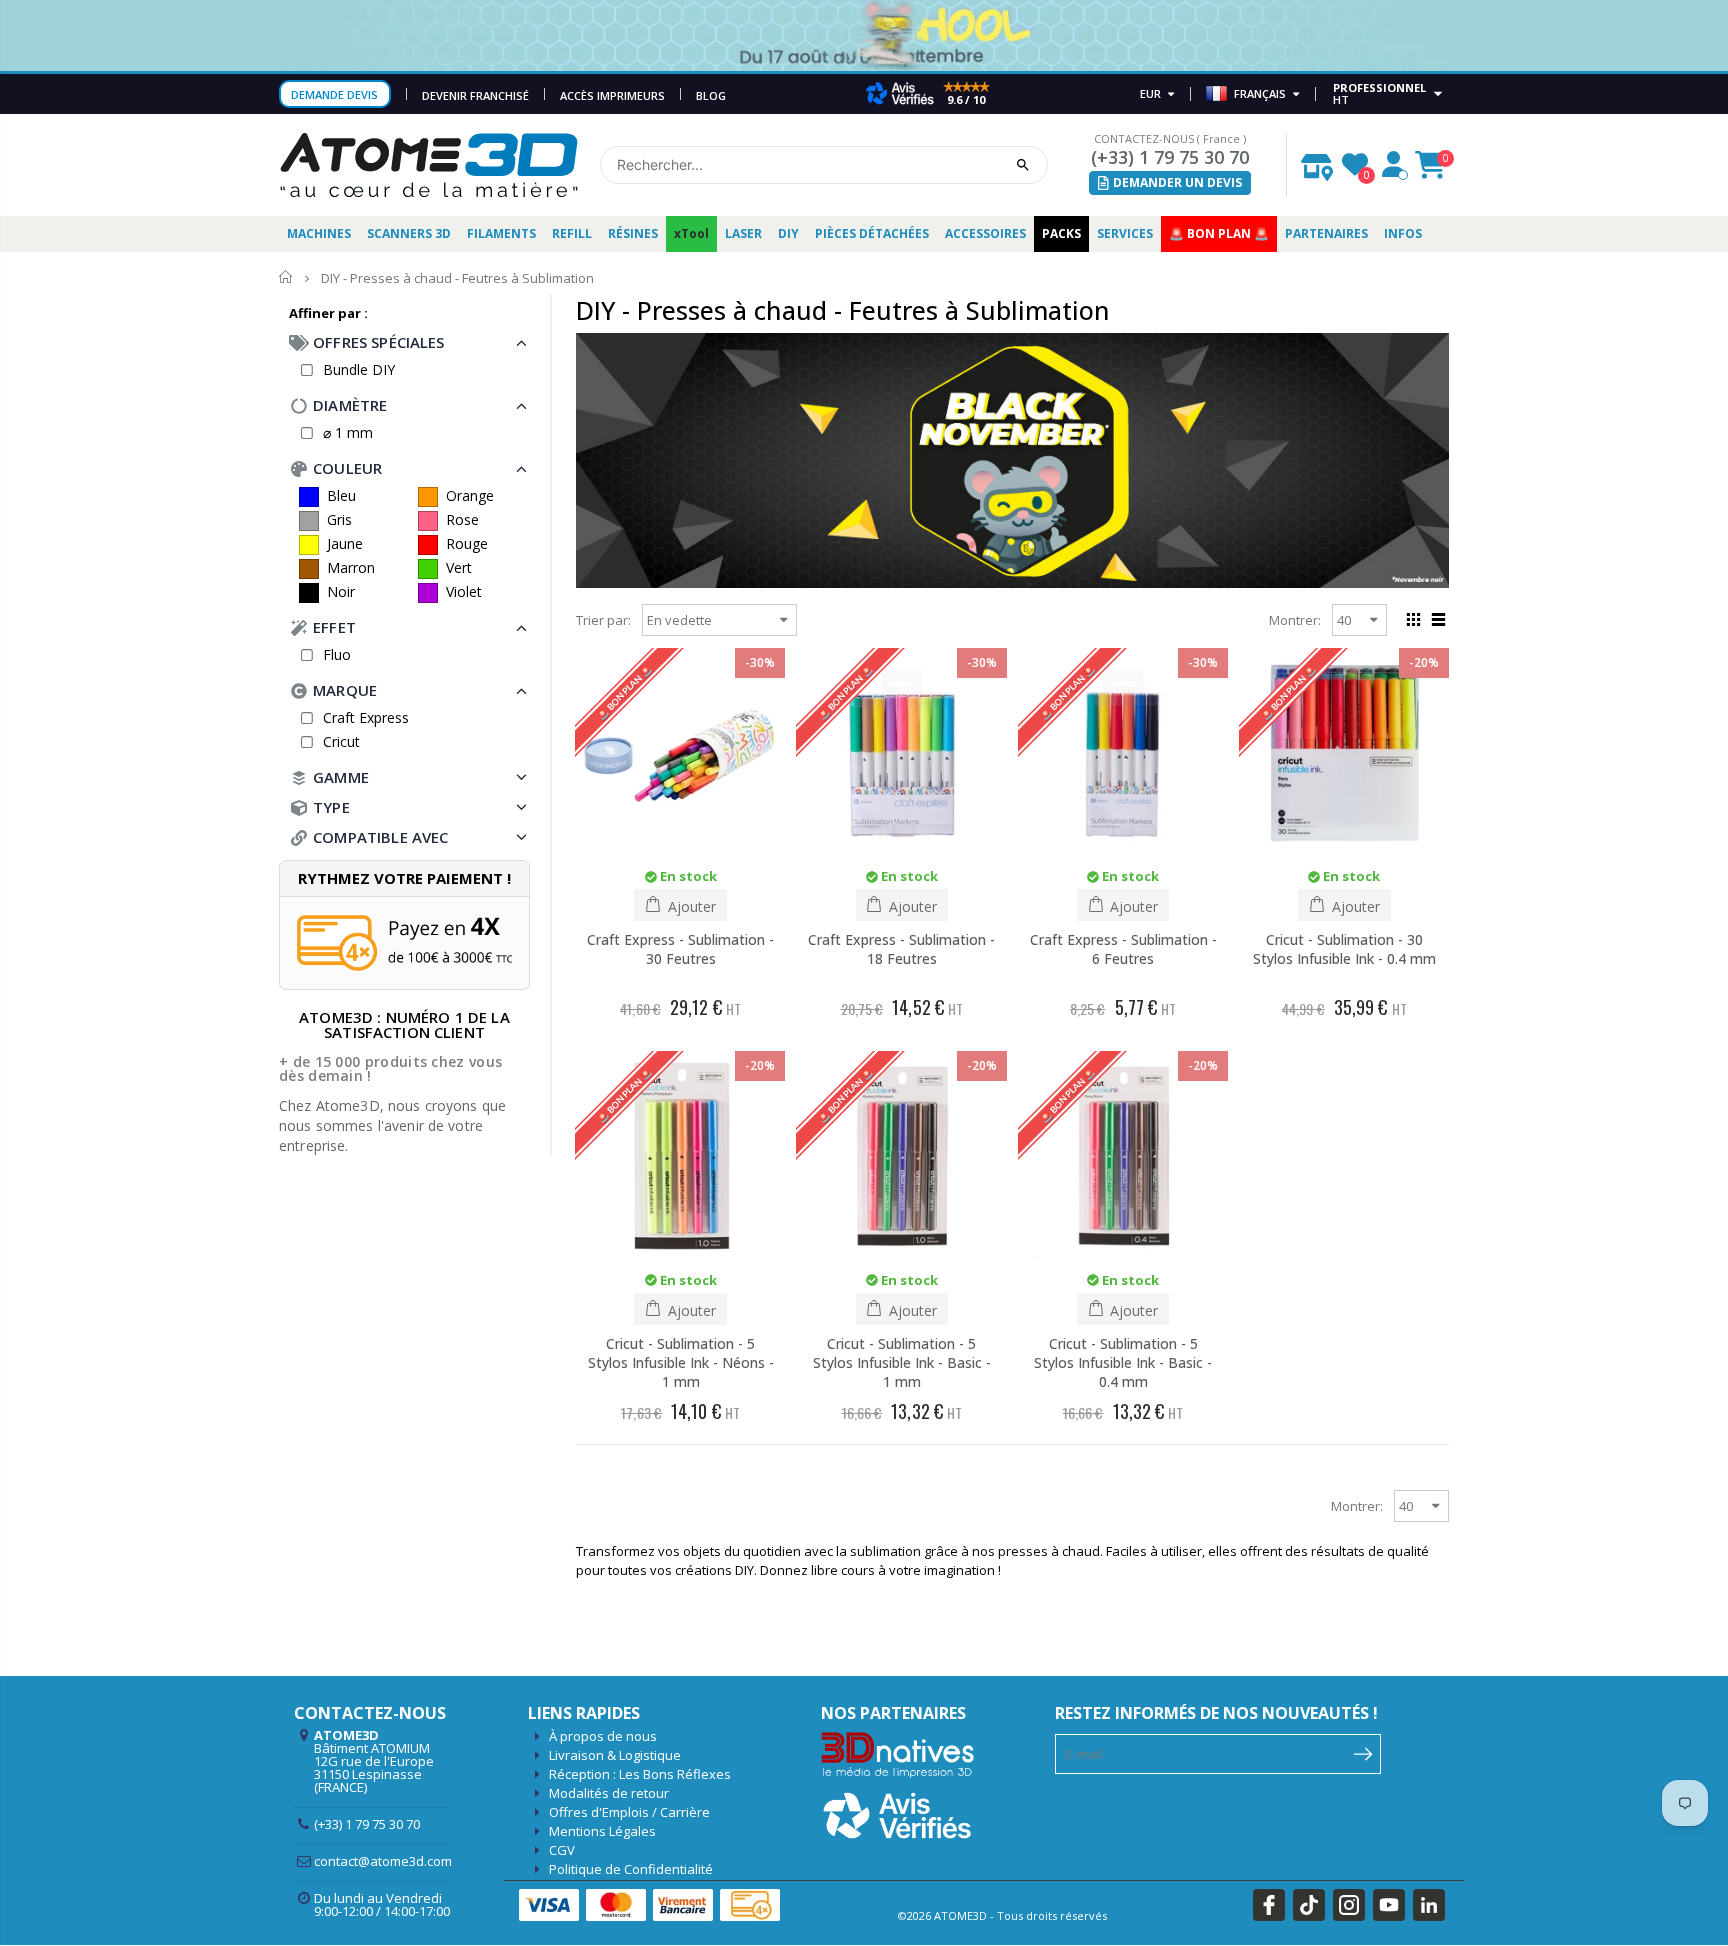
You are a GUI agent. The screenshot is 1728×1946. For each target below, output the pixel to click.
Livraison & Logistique (615, 1755)
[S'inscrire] (1363, 1752)
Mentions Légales (602, 1831)
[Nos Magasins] (1317, 162)
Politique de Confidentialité (631, 1869)
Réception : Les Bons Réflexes (640, 1774)
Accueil (286, 277)
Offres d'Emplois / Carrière (629, 1812)
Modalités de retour (609, 1793)
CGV (562, 1850)
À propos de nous (603, 1736)
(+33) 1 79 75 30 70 (1170, 157)
